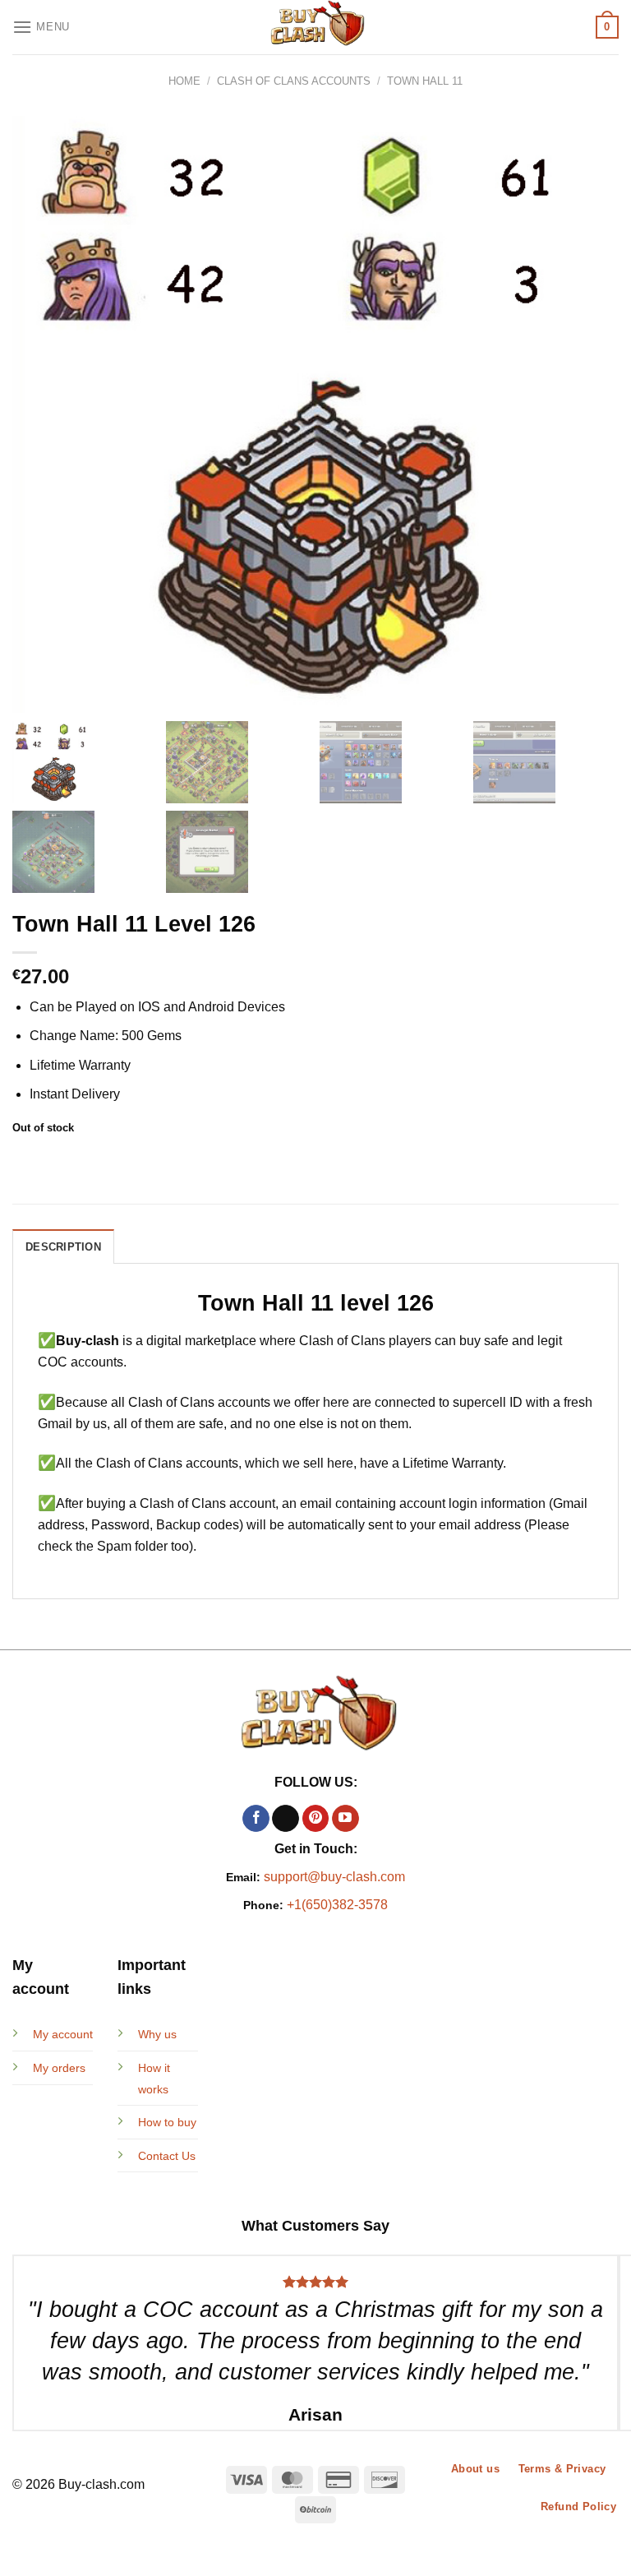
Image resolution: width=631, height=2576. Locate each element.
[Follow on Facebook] (256, 1819)
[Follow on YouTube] (345, 1819)
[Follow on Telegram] (375, 1819)
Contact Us (167, 2156)
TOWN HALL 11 (425, 81)
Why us (157, 2034)
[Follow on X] (286, 1819)
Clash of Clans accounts (294, 81)
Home (184, 81)
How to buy (167, 2122)
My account (63, 2034)
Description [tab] (63, 1247)
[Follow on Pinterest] (316, 1819)
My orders (59, 2068)
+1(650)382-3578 (337, 1905)
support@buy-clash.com (334, 1877)
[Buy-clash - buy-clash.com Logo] (315, 27)
